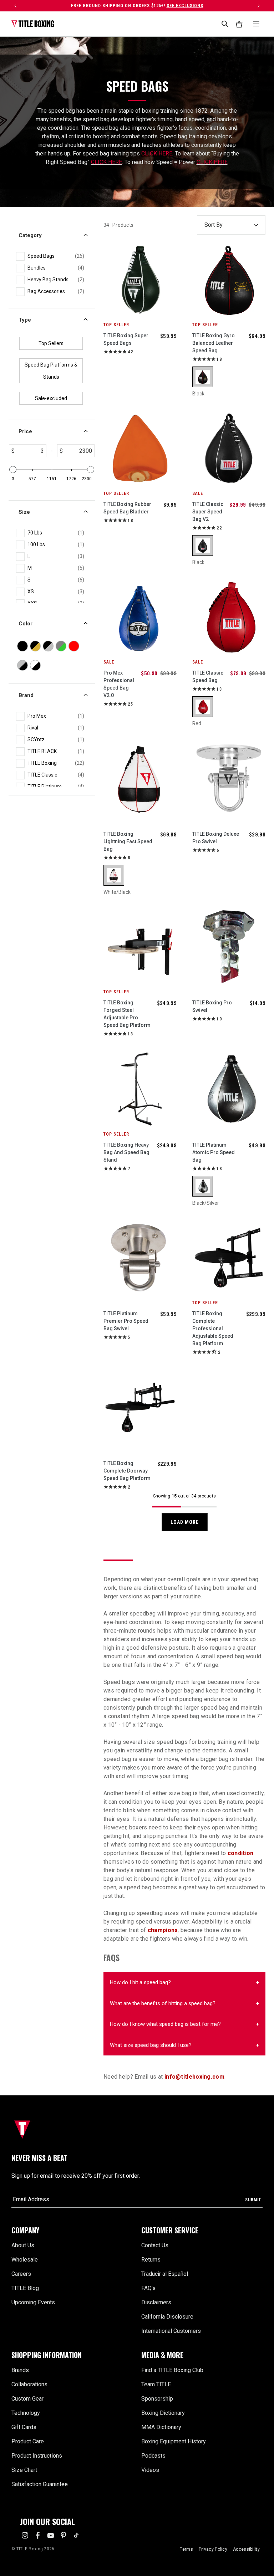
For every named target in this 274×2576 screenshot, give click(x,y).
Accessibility (246, 2549)
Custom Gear (27, 2399)
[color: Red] (203, 707)
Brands (20, 2370)
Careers (21, 2274)
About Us (23, 2245)
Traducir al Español (165, 2274)
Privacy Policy (213, 2549)
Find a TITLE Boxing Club (172, 2370)
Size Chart (24, 2470)
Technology (26, 2413)
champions (163, 1930)
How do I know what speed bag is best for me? (165, 2024)
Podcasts (153, 2456)
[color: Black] (203, 377)
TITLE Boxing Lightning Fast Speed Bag (128, 841)
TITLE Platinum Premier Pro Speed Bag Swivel (126, 1321)
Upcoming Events (33, 2302)
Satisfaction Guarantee (40, 2484)
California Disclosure (167, 2317)
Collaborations (29, 2384)
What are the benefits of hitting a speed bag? (163, 2003)
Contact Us (155, 2245)
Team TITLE (156, 2384)
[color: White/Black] (114, 875)
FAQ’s (148, 2288)
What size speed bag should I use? (151, 2045)
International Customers (171, 2331)
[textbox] (30, 451)
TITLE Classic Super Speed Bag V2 (208, 512)
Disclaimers (156, 2302)
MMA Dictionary (161, 2427)
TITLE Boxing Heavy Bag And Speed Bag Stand (126, 1152)
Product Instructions (37, 2456)
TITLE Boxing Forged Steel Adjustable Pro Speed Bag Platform (127, 1014)
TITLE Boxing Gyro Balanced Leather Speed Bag (214, 343)
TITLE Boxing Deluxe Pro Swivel (216, 838)
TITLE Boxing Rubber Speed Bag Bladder (127, 508)
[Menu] (256, 24)
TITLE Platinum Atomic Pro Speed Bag (214, 1152)
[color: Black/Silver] (203, 1186)
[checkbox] (56, 256)
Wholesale (25, 2260)
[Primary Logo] (33, 24)
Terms (186, 2549)
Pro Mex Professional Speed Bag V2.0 (119, 684)
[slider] (13, 470)
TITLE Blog (25, 2288)
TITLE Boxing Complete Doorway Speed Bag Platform (127, 1471)
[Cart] (239, 24)
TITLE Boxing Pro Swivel (212, 1006)
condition (241, 1853)
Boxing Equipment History (174, 2441)
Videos (150, 2470)
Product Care (28, 2441)
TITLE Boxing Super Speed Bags (126, 339)
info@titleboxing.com (194, 2077)
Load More (185, 1522)
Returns (151, 2260)
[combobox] (225, 24)
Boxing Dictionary (163, 2413)
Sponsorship (157, 2399)
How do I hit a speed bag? (140, 1982)
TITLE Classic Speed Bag (208, 677)
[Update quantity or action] (15, 6)
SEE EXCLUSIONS (185, 6)
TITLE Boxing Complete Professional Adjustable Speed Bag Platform (213, 1328)
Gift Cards (24, 2427)
